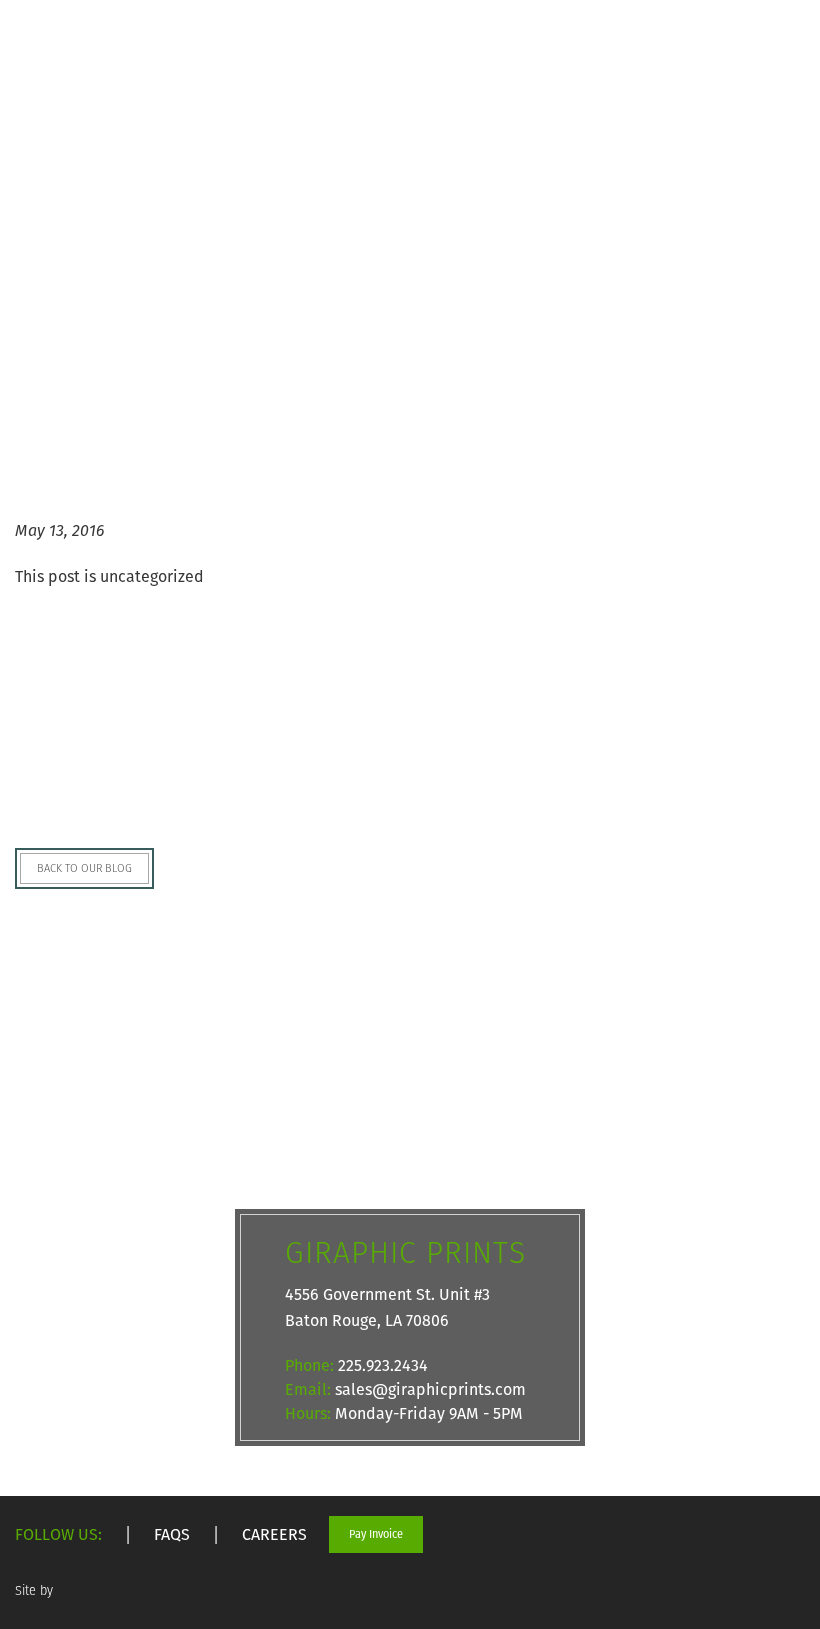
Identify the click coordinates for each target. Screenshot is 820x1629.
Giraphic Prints (70, 60)
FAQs (172, 1534)
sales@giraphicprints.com (430, 1389)
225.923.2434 (383, 1365)
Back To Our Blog (84, 868)
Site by (36, 1590)
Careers (274, 1534)
